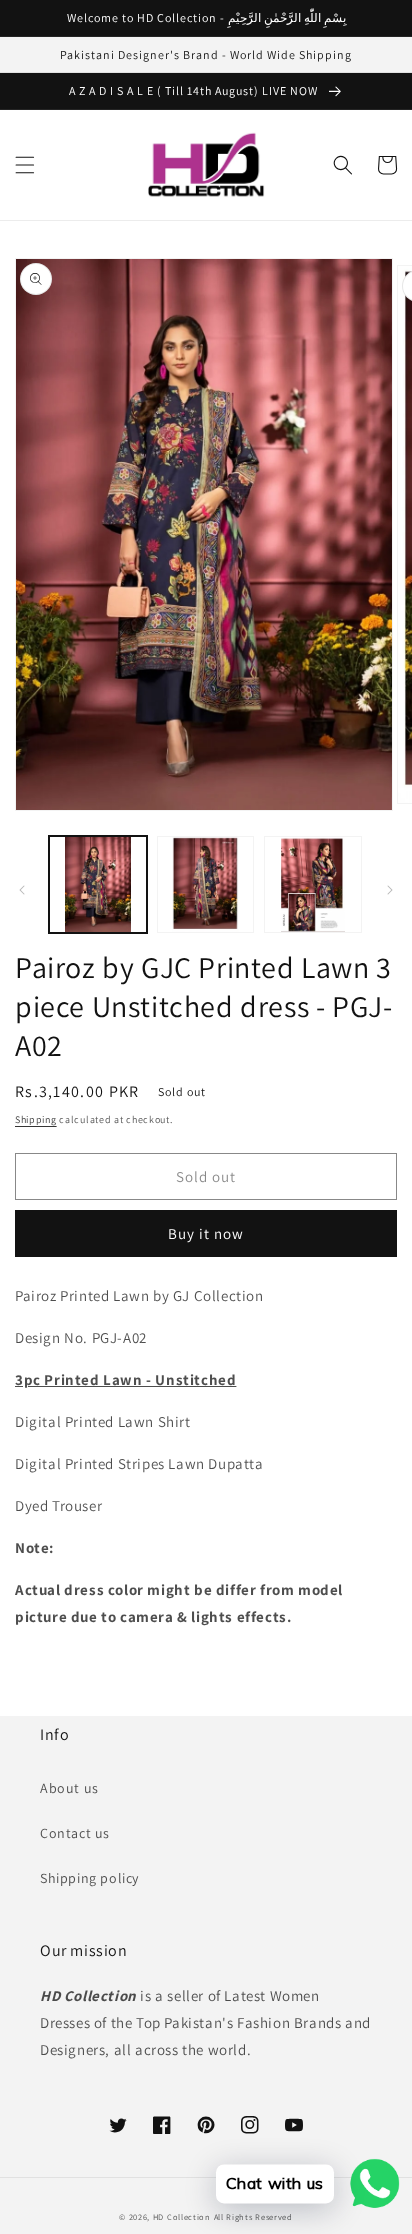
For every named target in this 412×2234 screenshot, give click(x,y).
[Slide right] (390, 890)
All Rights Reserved (253, 2216)
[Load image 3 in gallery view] (313, 885)
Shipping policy (89, 1878)
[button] (25, 165)
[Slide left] (22, 890)
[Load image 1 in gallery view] (98, 885)
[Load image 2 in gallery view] (206, 885)
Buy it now (206, 1233)
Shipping (36, 1119)
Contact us (75, 1833)
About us (69, 1788)
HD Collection (182, 2216)
